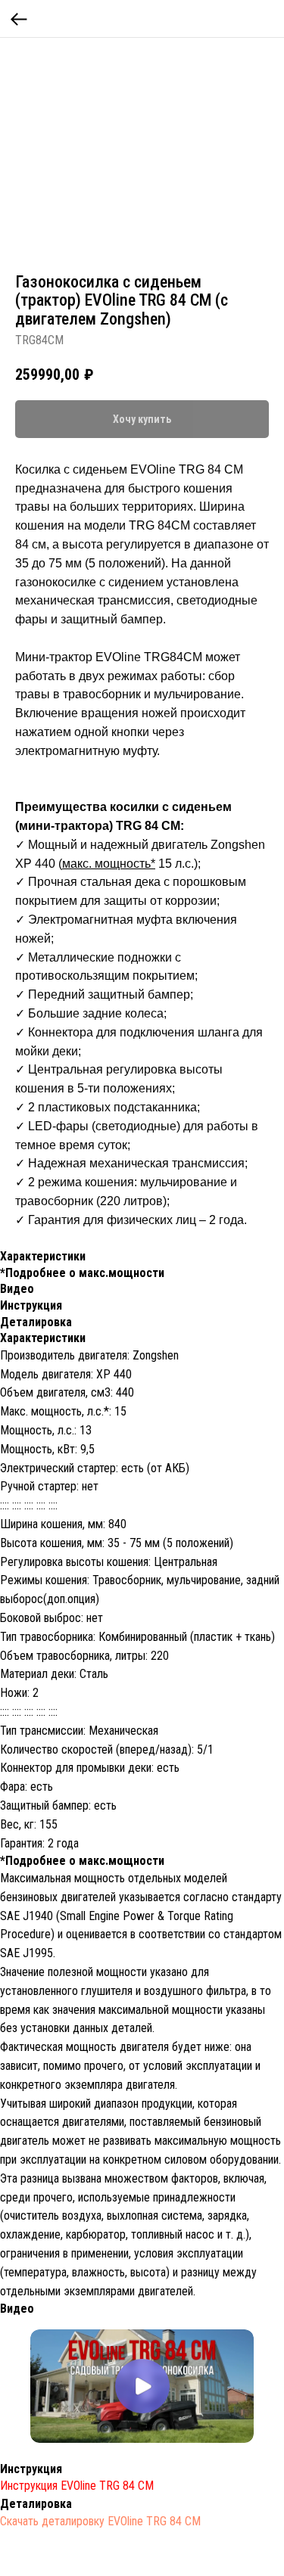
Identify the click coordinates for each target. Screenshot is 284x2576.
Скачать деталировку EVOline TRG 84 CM (100, 2521)
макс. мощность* (109, 864)
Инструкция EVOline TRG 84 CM (77, 2486)
